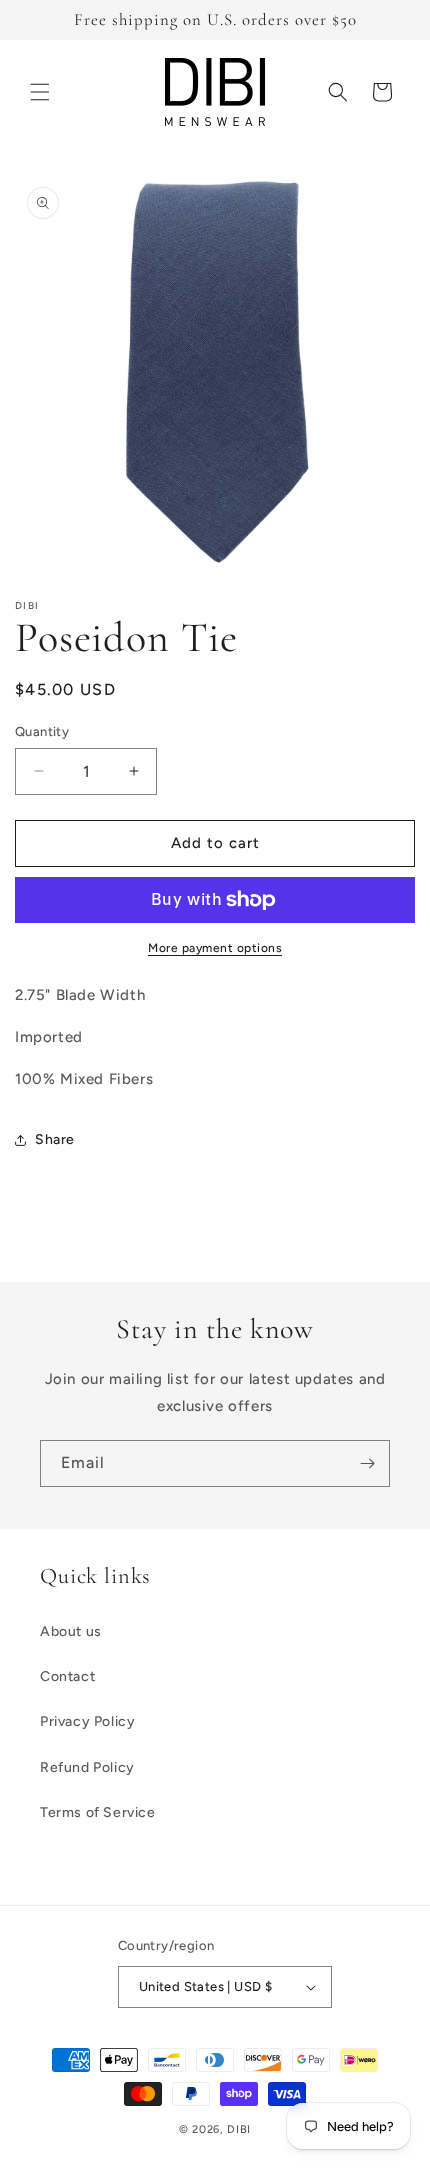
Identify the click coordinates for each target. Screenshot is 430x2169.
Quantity (42, 731)
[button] (40, 92)
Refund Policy (87, 1767)
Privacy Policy (87, 1721)
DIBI (239, 2129)
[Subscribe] (367, 1463)
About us (71, 1631)
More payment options (215, 948)
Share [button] (55, 1139)
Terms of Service (98, 1812)
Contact (67, 1676)
